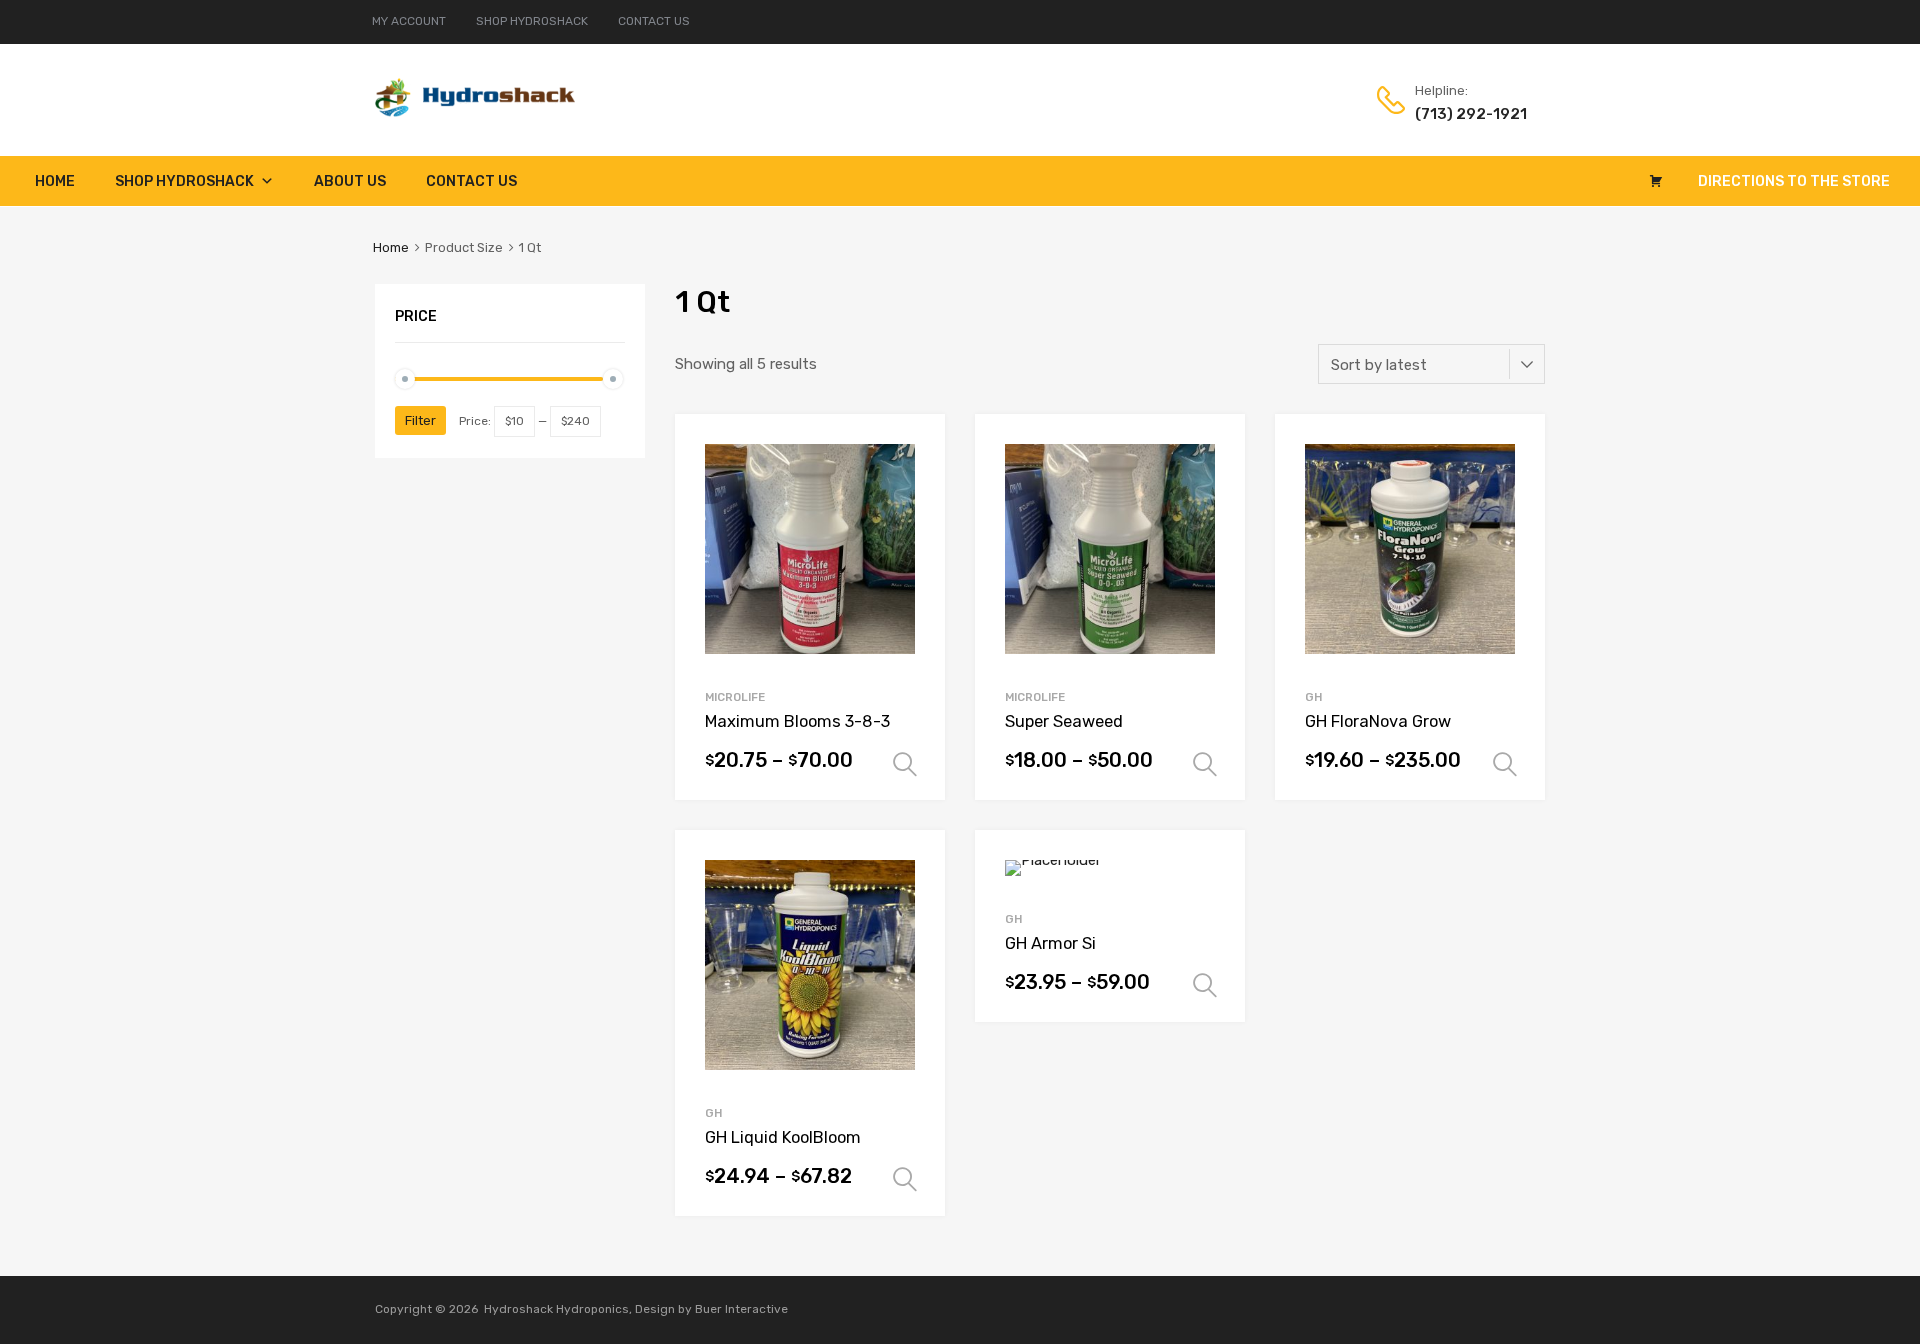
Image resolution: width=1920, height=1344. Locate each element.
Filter (420, 420)
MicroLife (735, 697)
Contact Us (471, 181)
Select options (905, 765)
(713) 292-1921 (1464, 114)
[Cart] (1656, 181)
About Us (350, 181)
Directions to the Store (1794, 181)
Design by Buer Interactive (711, 1309)
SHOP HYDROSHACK (532, 21)
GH (1313, 697)
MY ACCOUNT (409, 21)
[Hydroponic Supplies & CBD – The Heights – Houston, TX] (475, 112)
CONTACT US (654, 21)
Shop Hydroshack (184, 181)
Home (55, 181)
